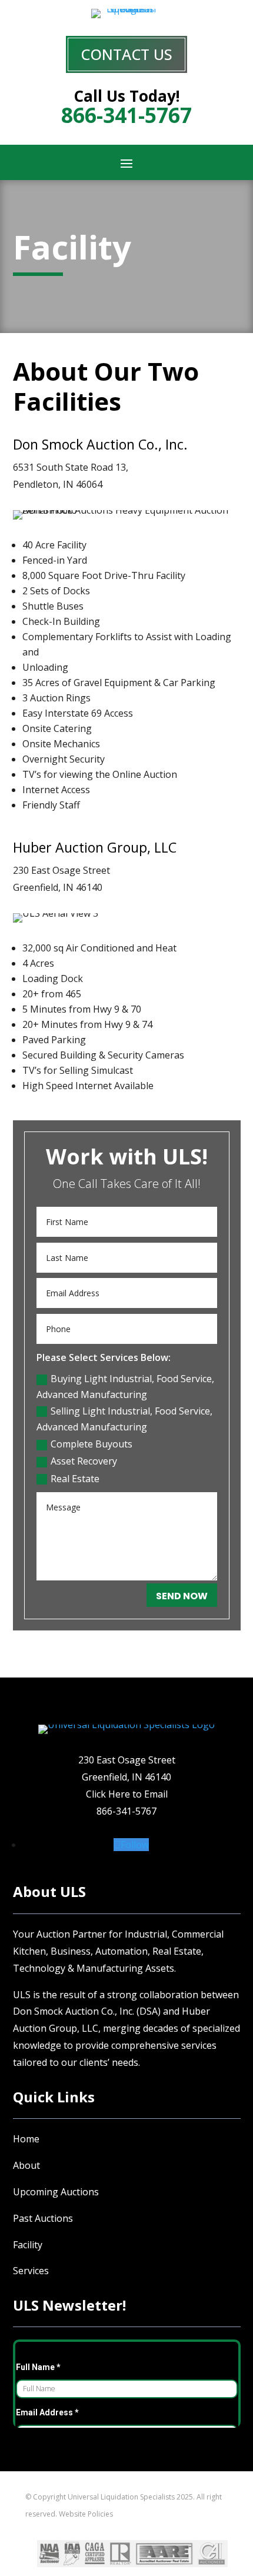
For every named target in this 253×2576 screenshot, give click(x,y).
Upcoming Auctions (56, 2192)
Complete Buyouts (91, 1444)
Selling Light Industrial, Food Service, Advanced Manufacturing (124, 1419)
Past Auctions (43, 2218)
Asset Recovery (84, 1461)
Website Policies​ (86, 2514)
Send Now (182, 1596)
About (26, 2165)
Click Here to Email (127, 1794)
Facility (28, 2245)
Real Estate (75, 1479)
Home (26, 2139)
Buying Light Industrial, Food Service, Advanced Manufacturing (125, 1387)
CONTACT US (126, 54)
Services (31, 2271)
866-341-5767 (126, 1811)
